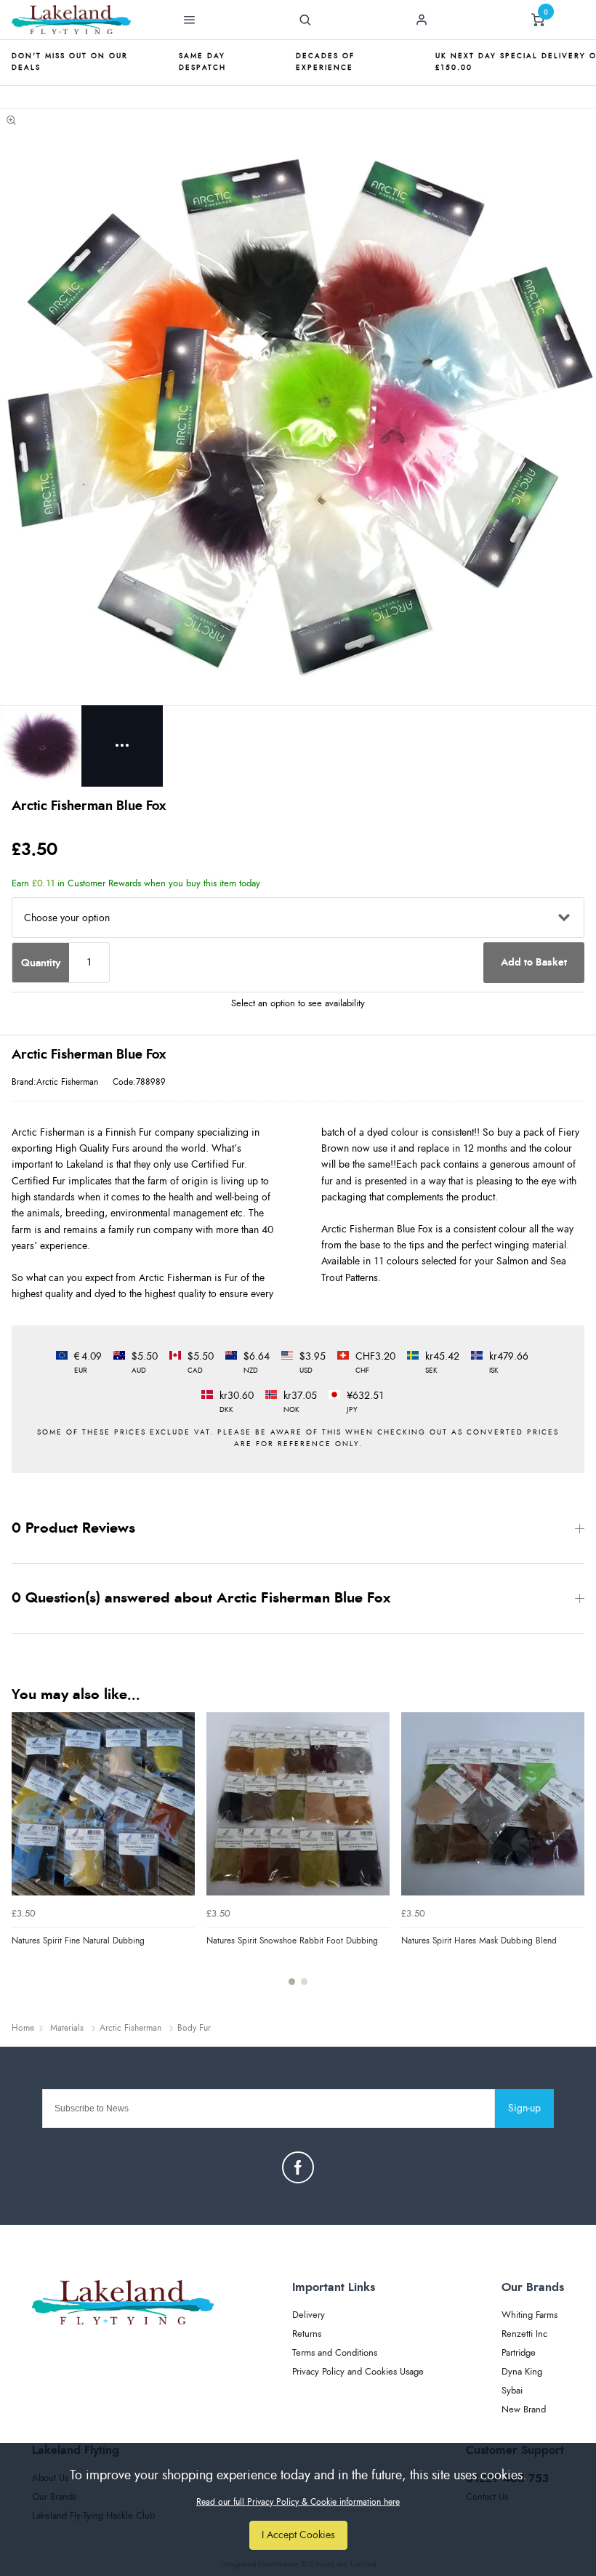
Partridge (519, 2353)
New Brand (524, 2410)
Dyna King (522, 2372)
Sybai (512, 2391)
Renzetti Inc (524, 2334)
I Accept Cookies (298, 2535)
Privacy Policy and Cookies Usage (358, 2372)
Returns (307, 2334)
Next (571, 1857)
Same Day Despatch (202, 62)
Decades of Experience (325, 62)
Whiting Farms (529, 2315)
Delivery (309, 2315)
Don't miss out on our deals (70, 62)
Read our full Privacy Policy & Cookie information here (298, 2502)
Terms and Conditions (335, 2353)
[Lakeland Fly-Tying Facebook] (298, 2167)
